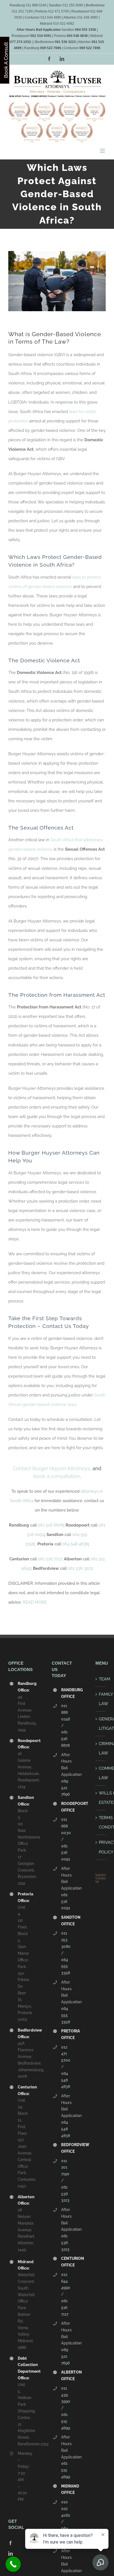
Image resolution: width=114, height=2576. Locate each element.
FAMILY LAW (106, 1699)
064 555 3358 (66, 1966)
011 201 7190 (65, 2167)
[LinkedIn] (11, 2554)
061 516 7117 (50, 1559)
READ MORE (35, 1602)
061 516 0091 (66, 1853)
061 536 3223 (80, 1568)
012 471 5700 (66, 2054)
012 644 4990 (66, 2281)
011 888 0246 (66, 1712)
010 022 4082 (66, 2509)
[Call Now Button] (13, 2564)
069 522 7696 (65, 1788)
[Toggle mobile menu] (103, 151)
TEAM (104, 1679)
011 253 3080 (66, 1940)
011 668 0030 (66, 1826)
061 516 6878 (51, 1525)
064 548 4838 (75, 1544)
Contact (22, 1468)
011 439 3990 (66, 2395)
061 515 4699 (66, 2421)
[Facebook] (11, 2543)
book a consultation (57, 1476)
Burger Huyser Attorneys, (61, 1468)
